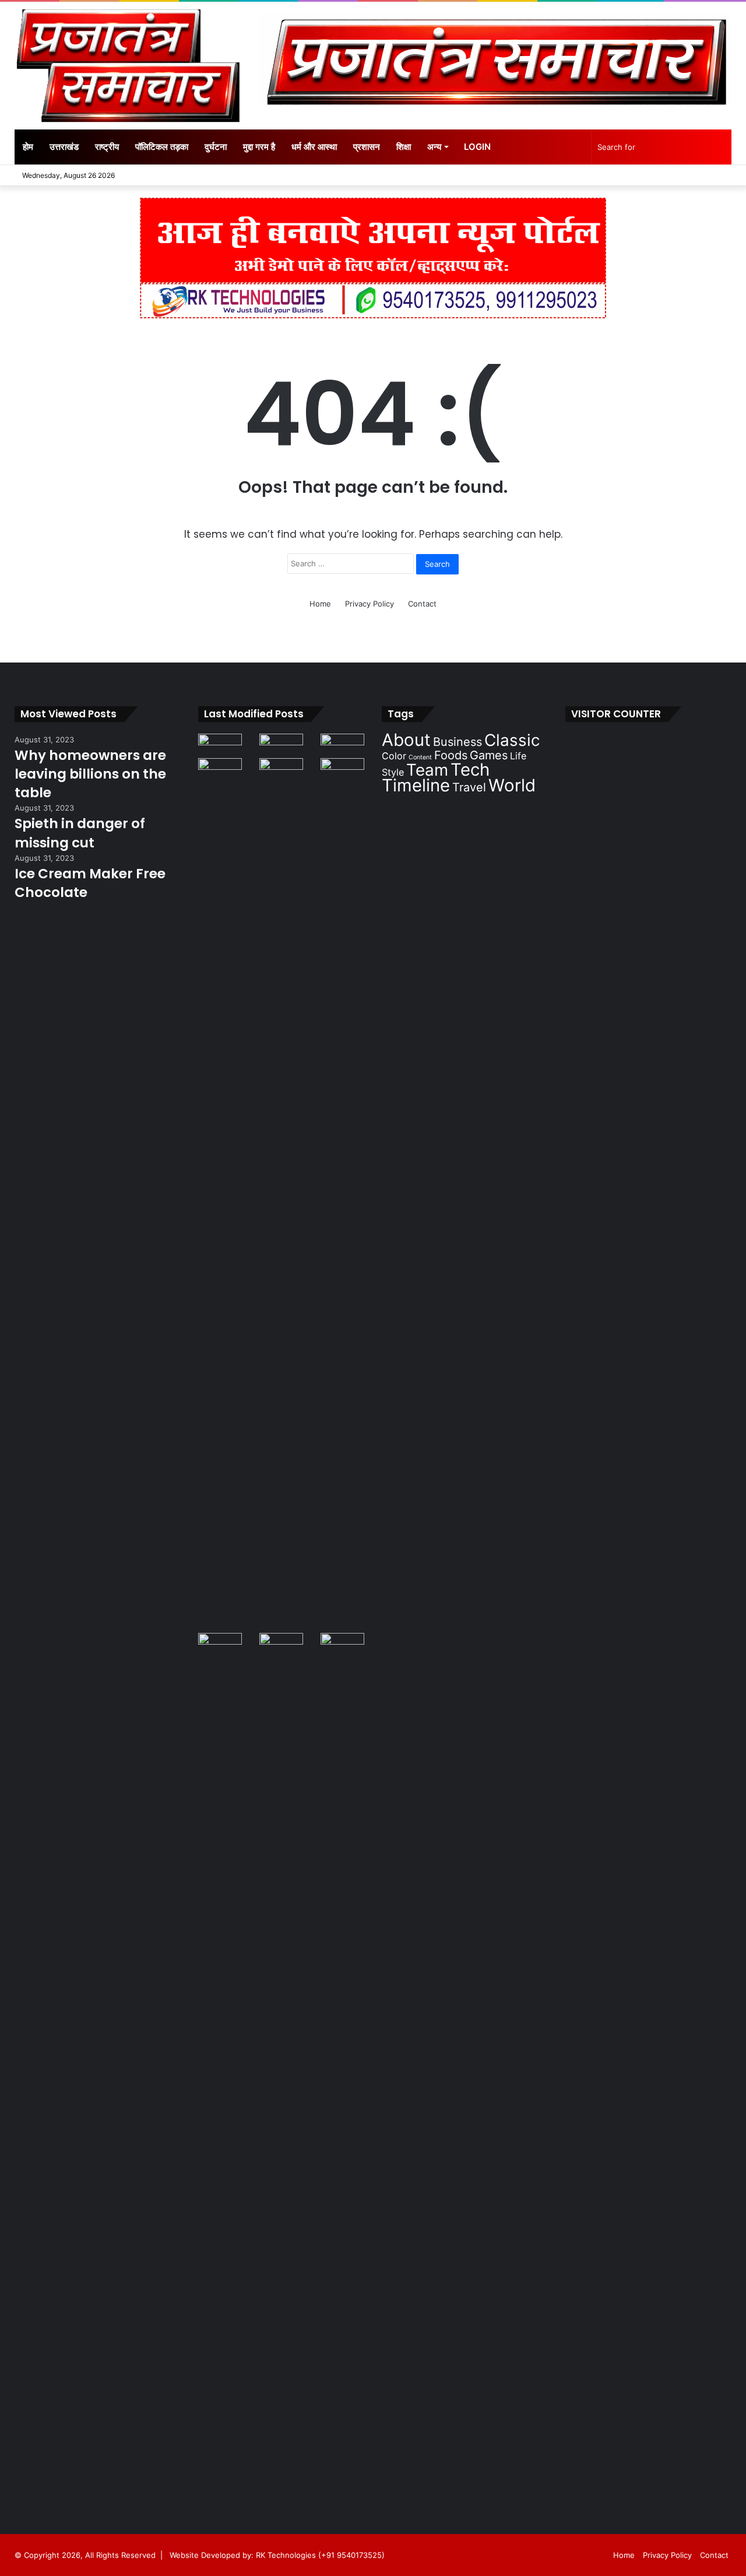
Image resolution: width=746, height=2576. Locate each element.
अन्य (434, 147)
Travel (469, 787)
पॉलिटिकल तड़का (162, 147)
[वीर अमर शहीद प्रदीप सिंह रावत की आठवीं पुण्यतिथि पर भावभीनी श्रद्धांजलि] (220, 746)
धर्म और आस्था (314, 147)
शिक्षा (404, 147)
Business (458, 742)
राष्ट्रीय (107, 147)
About (406, 740)
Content (420, 757)
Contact (422, 604)
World (512, 785)
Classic (512, 740)
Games (489, 755)
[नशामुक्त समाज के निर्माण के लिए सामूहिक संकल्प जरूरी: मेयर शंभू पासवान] (281, 746)
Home (320, 604)
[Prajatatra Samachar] (128, 66)
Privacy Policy (370, 604)
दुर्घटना (216, 147)
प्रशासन (367, 147)
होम (28, 147)
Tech (470, 770)
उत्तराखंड (64, 147)
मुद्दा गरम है (259, 147)
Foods (451, 755)
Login (477, 147)
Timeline (416, 785)
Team (427, 770)
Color (394, 756)
